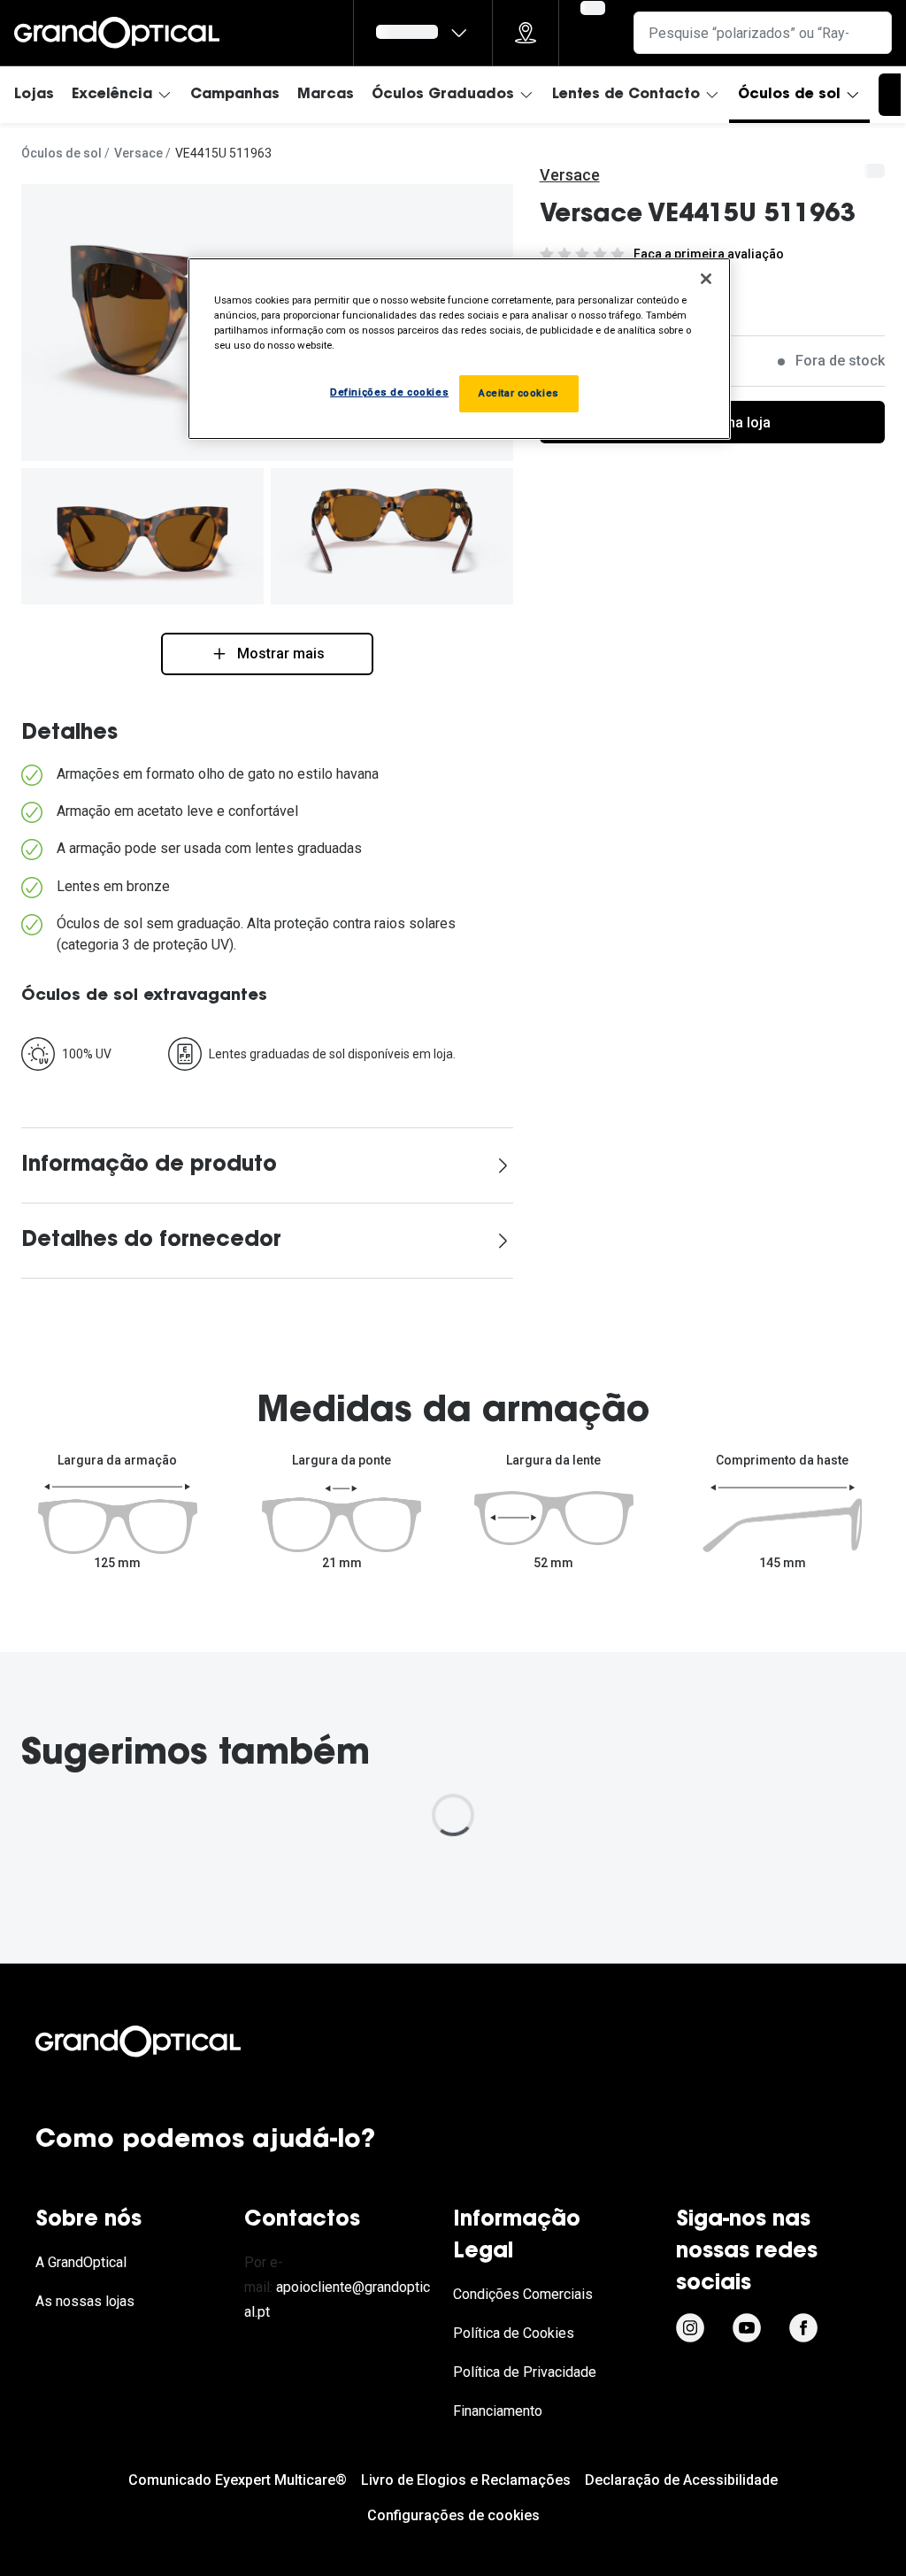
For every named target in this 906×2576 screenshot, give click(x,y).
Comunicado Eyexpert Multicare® (238, 2480)
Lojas (34, 95)
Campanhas (235, 95)
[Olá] (423, 33)
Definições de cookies (389, 392)
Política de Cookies (514, 2333)
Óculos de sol (789, 95)
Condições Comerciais (523, 2294)
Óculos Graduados (443, 95)
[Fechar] (706, 279)
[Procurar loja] (526, 33)
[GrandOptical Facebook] (803, 2328)
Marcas (326, 95)
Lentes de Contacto (626, 95)
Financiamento (498, 2411)
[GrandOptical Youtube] (747, 2328)
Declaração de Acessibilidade (681, 2480)
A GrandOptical (81, 2262)
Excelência (112, 95)
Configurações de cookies (453, 2515)
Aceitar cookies (519, 393)
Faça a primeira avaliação (709, 254)
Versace (138, 153)
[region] (459, 349)
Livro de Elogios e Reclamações (466, 2480)
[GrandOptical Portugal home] (168, 2042)
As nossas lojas (85, 2301)
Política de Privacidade (525, 2372)
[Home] (117, 33)
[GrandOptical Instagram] (690, 2328)
